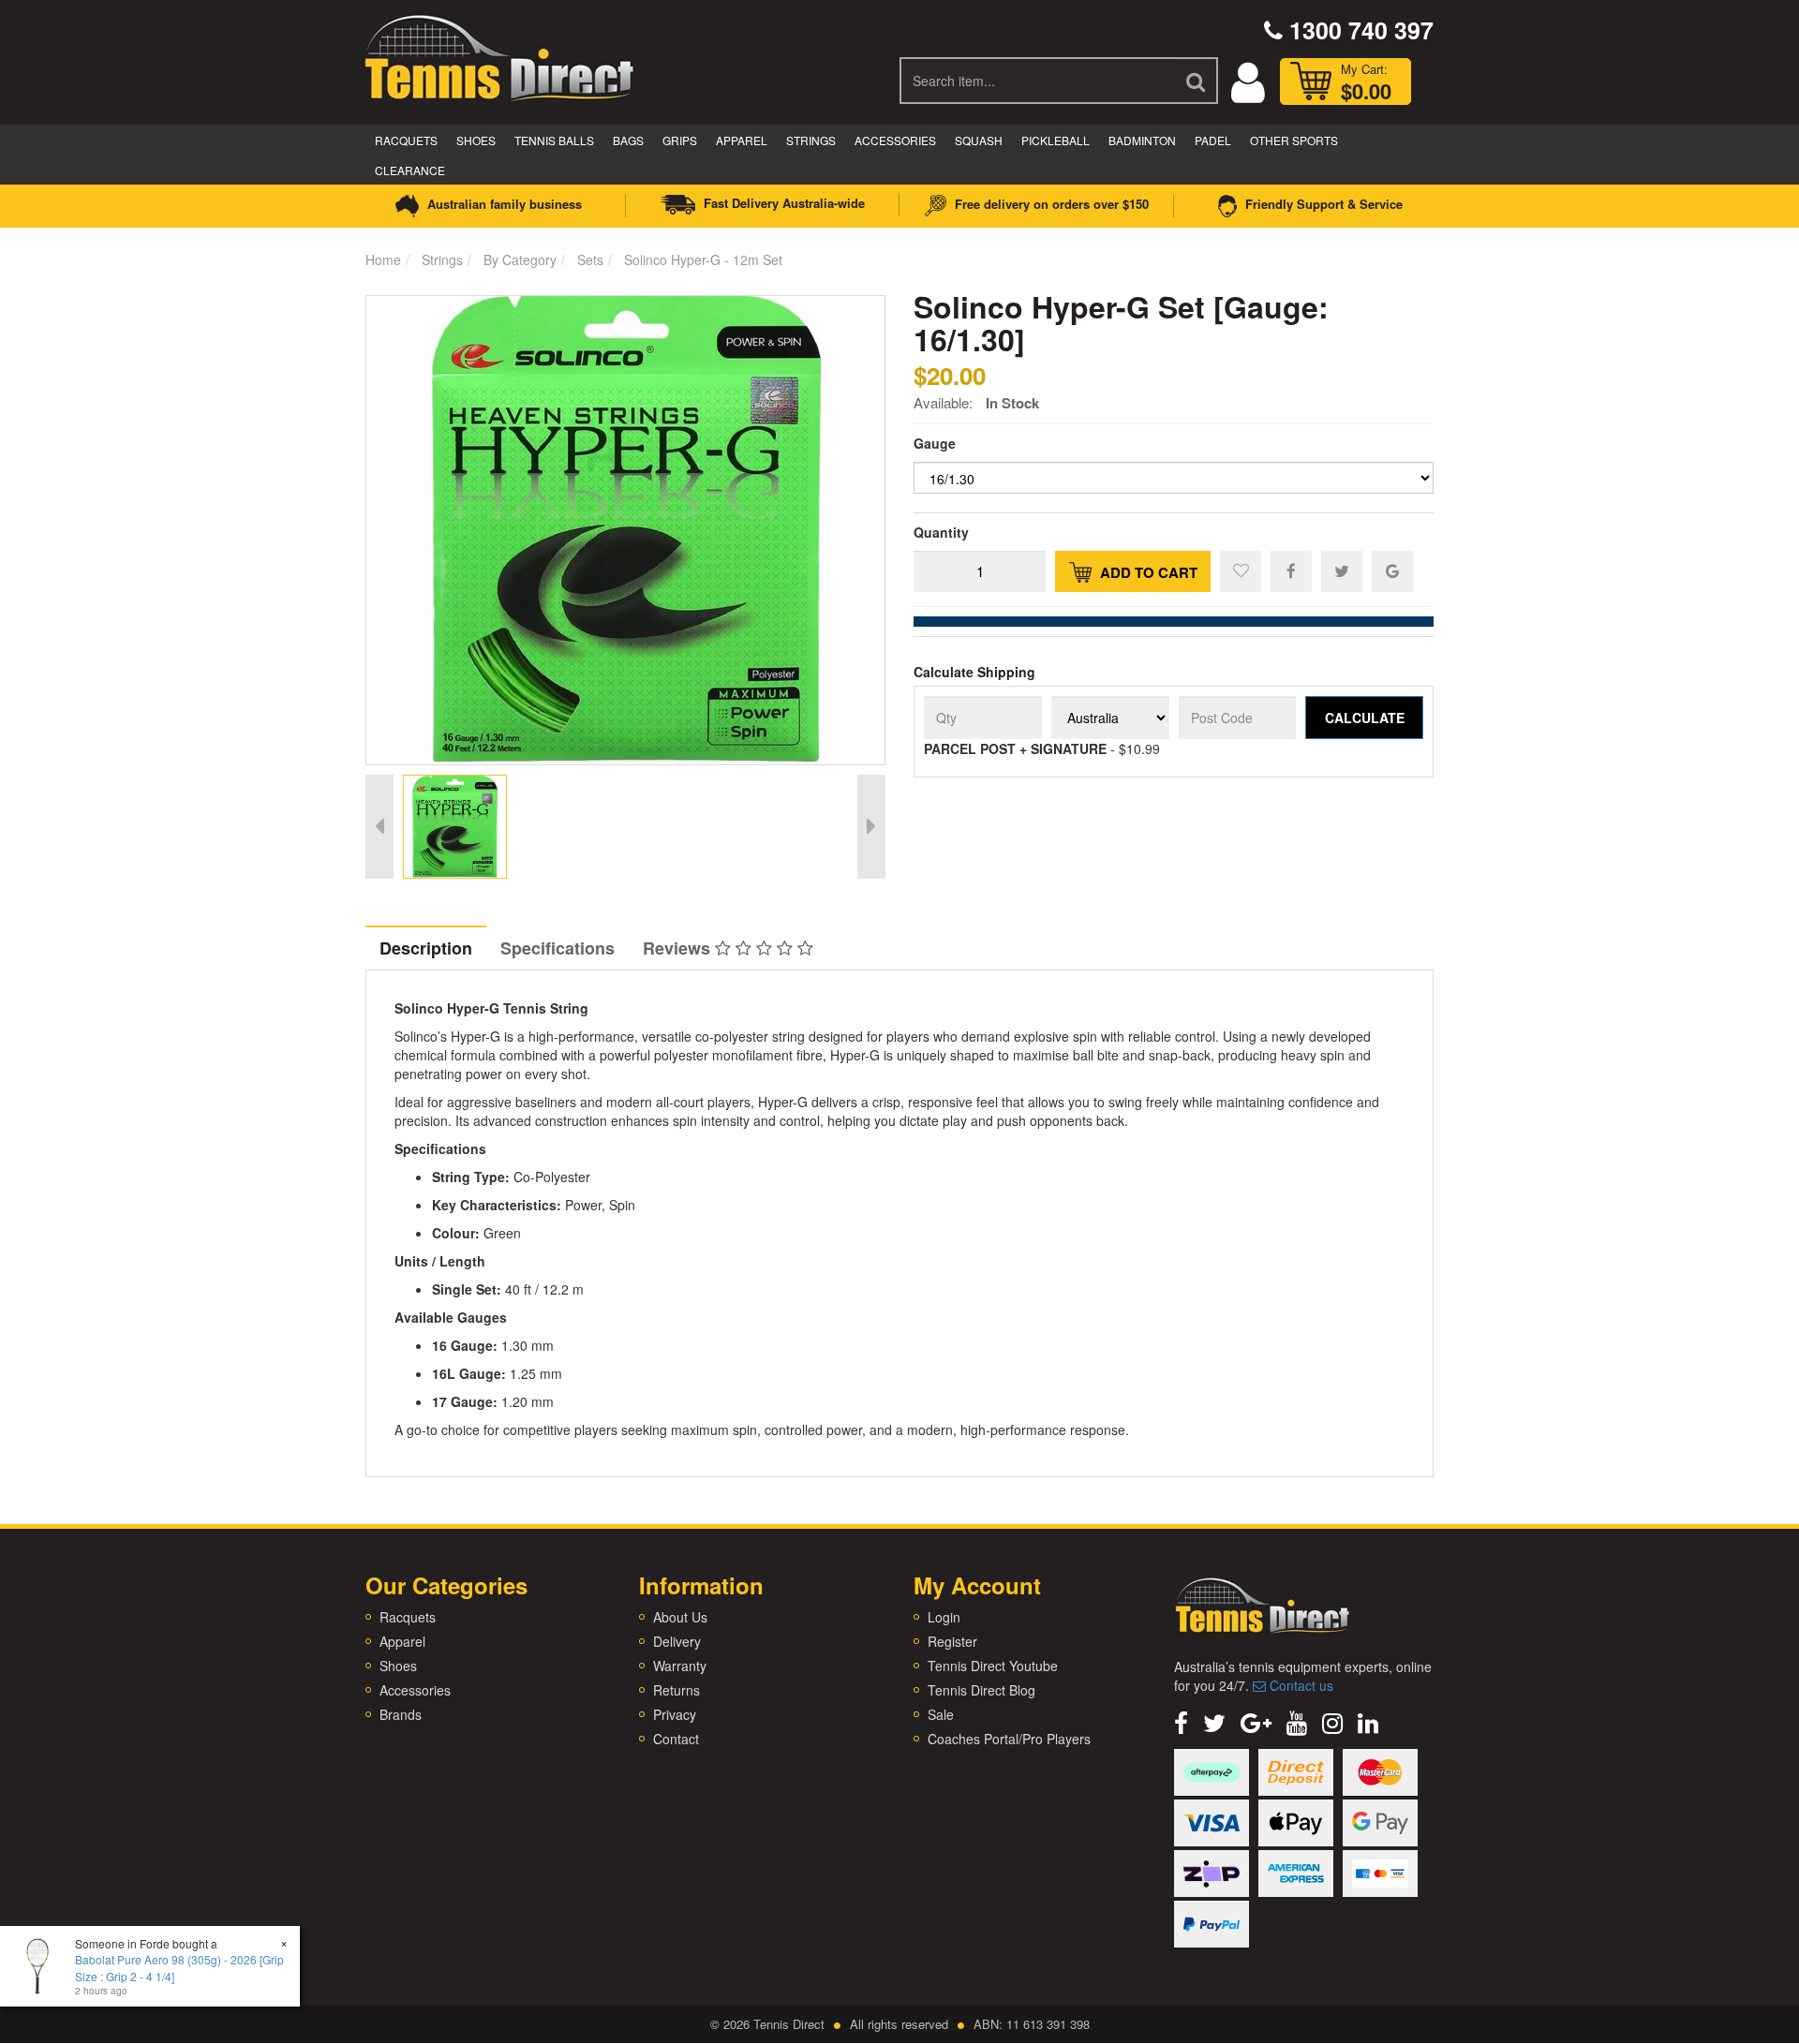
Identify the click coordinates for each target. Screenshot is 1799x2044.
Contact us (1300, 1685)
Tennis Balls (554, 140)
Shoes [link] (398, 1666)
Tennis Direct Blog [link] (981, 1690)
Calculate (1365, 718)
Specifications (558, 948)
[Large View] (455, 827)
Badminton (1142, 140)
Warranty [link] (680, 1666)
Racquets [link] (408, 1617)
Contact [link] (676, 1739)
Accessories (895, 140)
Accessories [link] (415, 1690)
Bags (628, 140)
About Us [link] (680, 1617)
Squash (979, 140)
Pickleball (1056, 140)
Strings (811, 140)
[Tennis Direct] (498, 56)
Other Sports (1294, 140)
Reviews (679, 948)
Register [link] (952, 1641)
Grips (680, 140)
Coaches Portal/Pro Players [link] (1009, 1739)
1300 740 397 (1358, 30)
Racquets (406, 140)
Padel (1213, 140)
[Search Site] (1197, 81)
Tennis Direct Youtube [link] (993, 1666)
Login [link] (944, 1617)
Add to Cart (1147, 572)
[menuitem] (1291, 570)
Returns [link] (676, 1690)
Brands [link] (401, 1714)
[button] (1241, 571)
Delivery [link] (677, 1641)
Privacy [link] (675, 1714)
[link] (1181, 1721)
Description (426, 948)
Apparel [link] (402, 1641)
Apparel (742, 140)
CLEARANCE (410, 170)
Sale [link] (941, 1714)
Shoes (476, 140)
